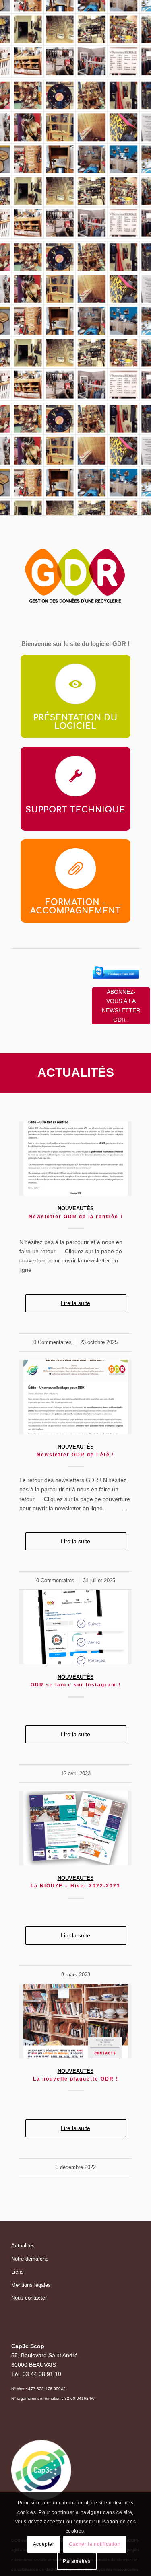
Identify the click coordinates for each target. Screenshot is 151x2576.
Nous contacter (29, 2298)
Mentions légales (31, 2285)
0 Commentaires (53, 1342)
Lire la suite (75, 1303)
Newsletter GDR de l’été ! (75, 1455)
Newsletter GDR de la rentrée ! (76, 1217)
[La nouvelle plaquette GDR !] (75, 2021)
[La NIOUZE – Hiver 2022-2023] (75, 1828)
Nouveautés (76, 1209)
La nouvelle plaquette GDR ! (76, 2079)
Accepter (44, 2544)
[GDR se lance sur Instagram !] (75, 1627)
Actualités (23, 2246)
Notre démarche (30, 2259)
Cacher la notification (95, 2544)
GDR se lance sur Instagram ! (76, 1685)
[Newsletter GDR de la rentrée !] (75, 1158)
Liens (18, 2272)
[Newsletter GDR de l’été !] (75, 1397)
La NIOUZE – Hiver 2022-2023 (75, 1886)
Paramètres (77, 2561)
